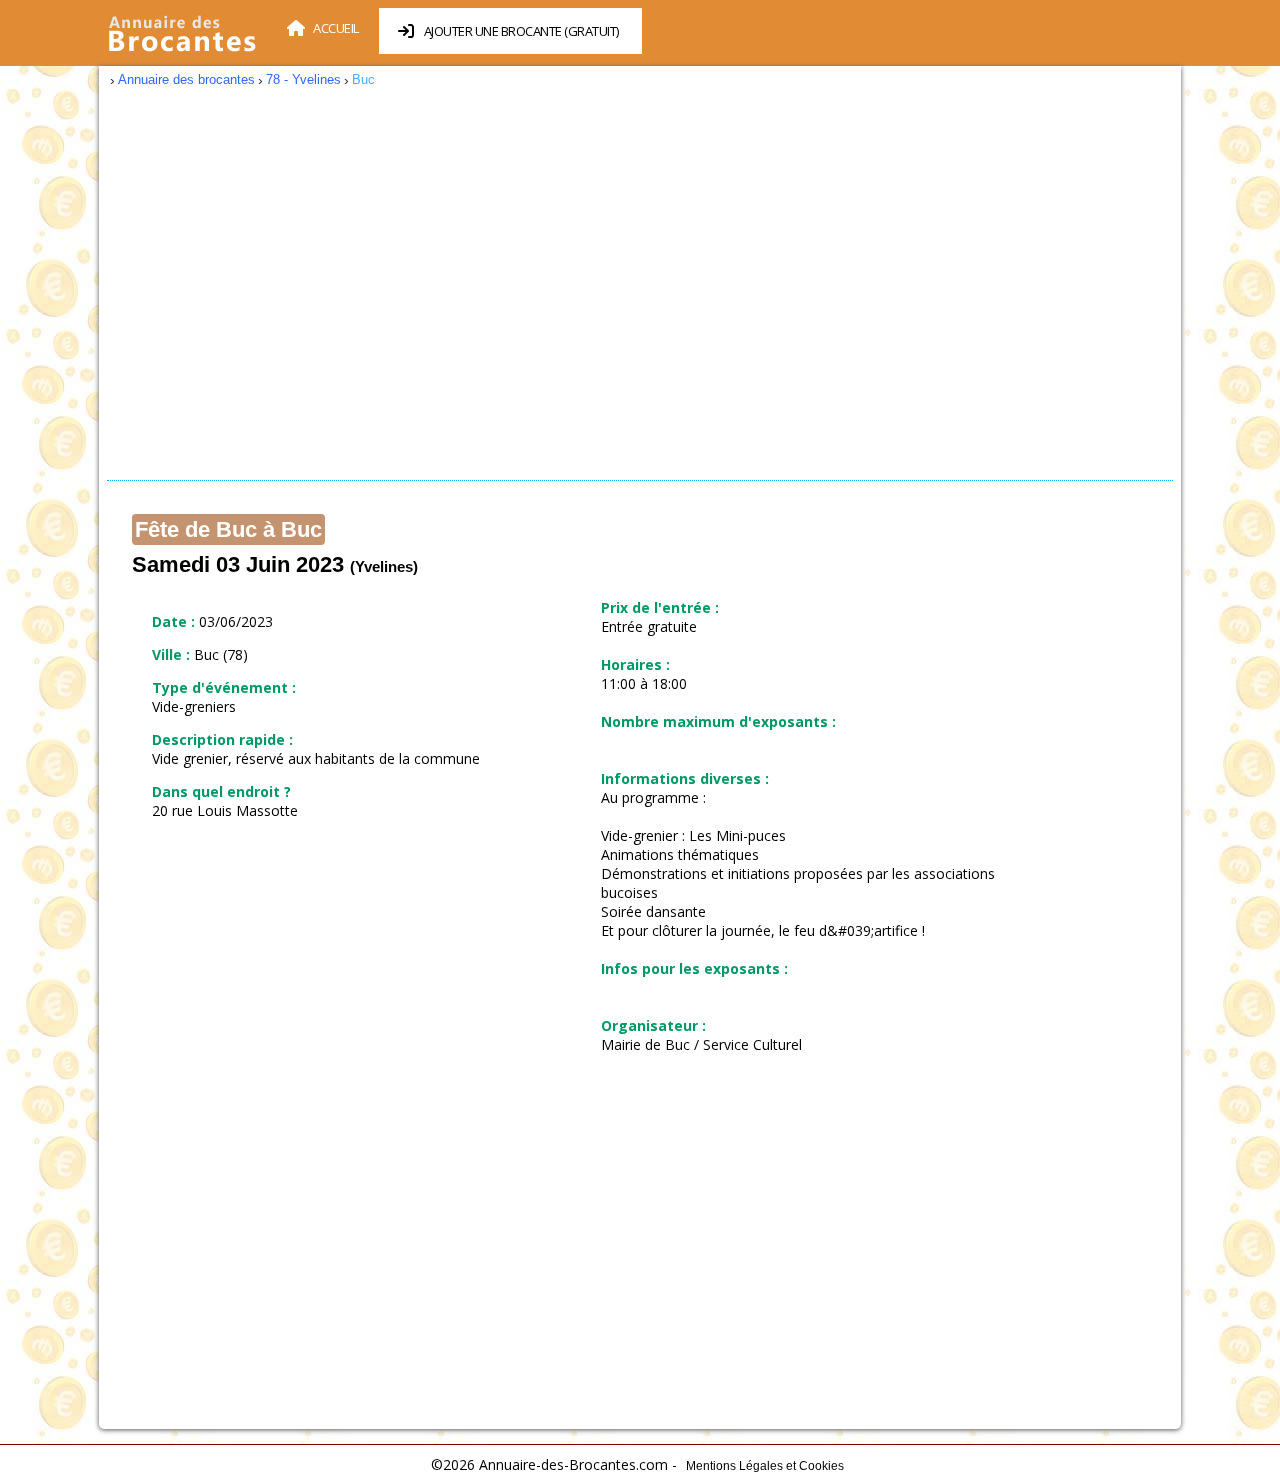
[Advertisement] (640, 290)
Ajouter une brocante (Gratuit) (521, 31)
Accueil (336, 28)
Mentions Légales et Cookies (765, 1466)
